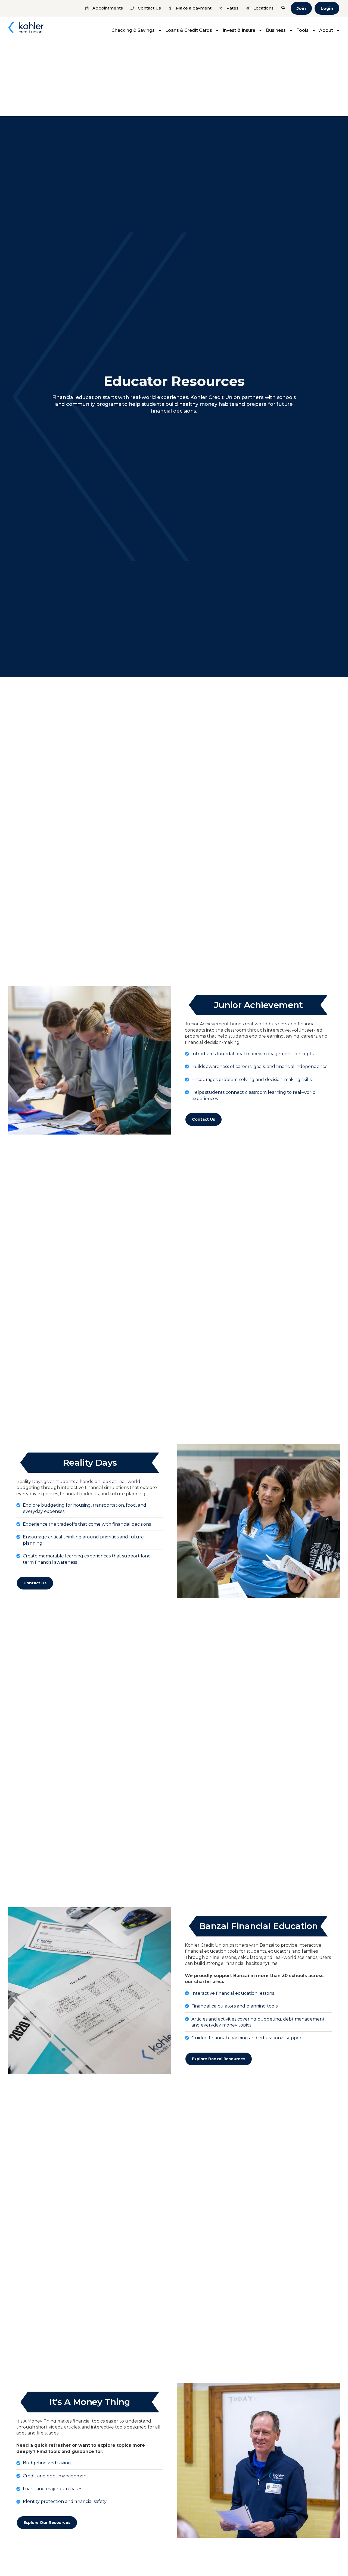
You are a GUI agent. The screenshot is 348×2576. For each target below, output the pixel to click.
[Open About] (338, 30)
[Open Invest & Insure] (260, 30)
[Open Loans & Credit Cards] (217, 30)
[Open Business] (291, 30)
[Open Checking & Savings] (160, 30)
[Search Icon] (283, 8)
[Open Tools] (314, 30)
